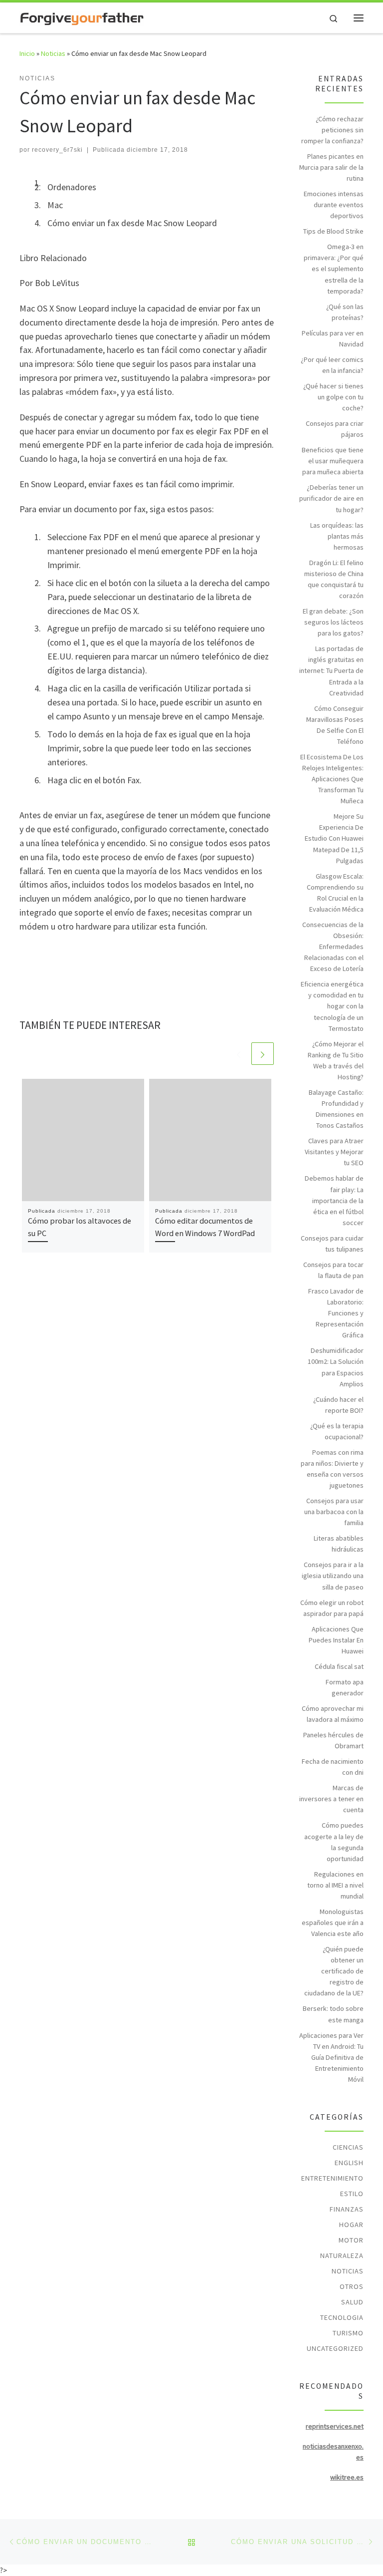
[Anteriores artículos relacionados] (239, 1054)
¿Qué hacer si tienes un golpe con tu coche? (333, 397)
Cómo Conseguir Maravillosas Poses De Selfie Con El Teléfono (335, 725)
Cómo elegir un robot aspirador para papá (332, 1608)
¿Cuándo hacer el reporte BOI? (338, 1405)
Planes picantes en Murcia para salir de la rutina (331, 167)
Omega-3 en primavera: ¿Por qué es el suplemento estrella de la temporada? (334, 269)
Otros (352, 2286)
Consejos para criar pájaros (335, 429)
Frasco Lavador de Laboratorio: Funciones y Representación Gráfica (336, 1313)
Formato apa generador (345, 1687)
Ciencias (348, 2147)
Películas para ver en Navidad (333, 338)
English (349, 2163)
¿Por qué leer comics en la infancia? (332, 365)
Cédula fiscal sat (339, 1666)
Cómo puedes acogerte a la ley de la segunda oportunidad (334, 1842)
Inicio (27, 53)
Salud (352, 2302)
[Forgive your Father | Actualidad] (82, 17)
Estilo (352, 2194)
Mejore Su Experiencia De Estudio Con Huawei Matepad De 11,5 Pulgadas (334, 838)
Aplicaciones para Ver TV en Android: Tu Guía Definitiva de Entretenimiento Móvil (331, 2057)
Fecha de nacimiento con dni (333, 1767)
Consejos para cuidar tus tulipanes (332, 1244)
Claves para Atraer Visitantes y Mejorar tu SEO (334, 1152)
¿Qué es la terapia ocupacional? (337, 1431)
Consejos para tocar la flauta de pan (333, 1270)
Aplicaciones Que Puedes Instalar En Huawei (336, 1640)
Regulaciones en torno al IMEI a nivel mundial (335, 1885)
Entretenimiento (332, 2178)
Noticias (53, 53)
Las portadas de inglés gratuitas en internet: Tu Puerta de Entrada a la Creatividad (331, 670)
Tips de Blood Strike (333, 231)
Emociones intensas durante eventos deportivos (334, 205)
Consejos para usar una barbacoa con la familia (334, 1512)
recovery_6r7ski (57, 150)
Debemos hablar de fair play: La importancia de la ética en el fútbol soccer (334, 1200)
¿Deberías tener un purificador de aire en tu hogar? (331, 498)
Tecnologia (342, 2317)
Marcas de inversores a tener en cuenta (331, 1799)
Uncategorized (335, 2348)
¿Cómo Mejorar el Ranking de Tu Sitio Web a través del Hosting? (336, 1060)
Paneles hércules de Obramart (333, 1740)
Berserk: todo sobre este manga (333, 2014)
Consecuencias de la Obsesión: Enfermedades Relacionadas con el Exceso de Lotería (333, 947)
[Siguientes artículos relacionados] (263, 1054)
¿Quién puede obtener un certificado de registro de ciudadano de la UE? (334, 1971)
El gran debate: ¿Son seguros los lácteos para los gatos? (333, 622)
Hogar (351, 2225)
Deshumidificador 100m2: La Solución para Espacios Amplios (336, 1367)
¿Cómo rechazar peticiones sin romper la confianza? (332, 130)
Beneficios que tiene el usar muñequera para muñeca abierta (333, 461)
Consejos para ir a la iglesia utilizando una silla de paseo (333, 1576)
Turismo (348, 2333)
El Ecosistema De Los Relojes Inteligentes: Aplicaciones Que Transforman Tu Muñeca (332, 779)
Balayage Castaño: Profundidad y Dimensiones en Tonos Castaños (336, 1109)
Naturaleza (342, 2255)
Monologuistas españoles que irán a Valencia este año (333, 1923)
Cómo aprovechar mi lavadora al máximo (333, 1714)
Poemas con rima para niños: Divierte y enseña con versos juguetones (332, 1469)
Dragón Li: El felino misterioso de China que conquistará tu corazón (334, 579)
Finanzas (347, 2209)
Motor (351, 2240)
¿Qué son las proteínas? (345, 312)
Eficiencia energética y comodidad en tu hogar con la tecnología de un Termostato (332, 1006)
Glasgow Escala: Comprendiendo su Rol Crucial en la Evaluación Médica (335, 893)
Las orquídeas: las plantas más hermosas (337, 536)
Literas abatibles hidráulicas (339, 1544)
